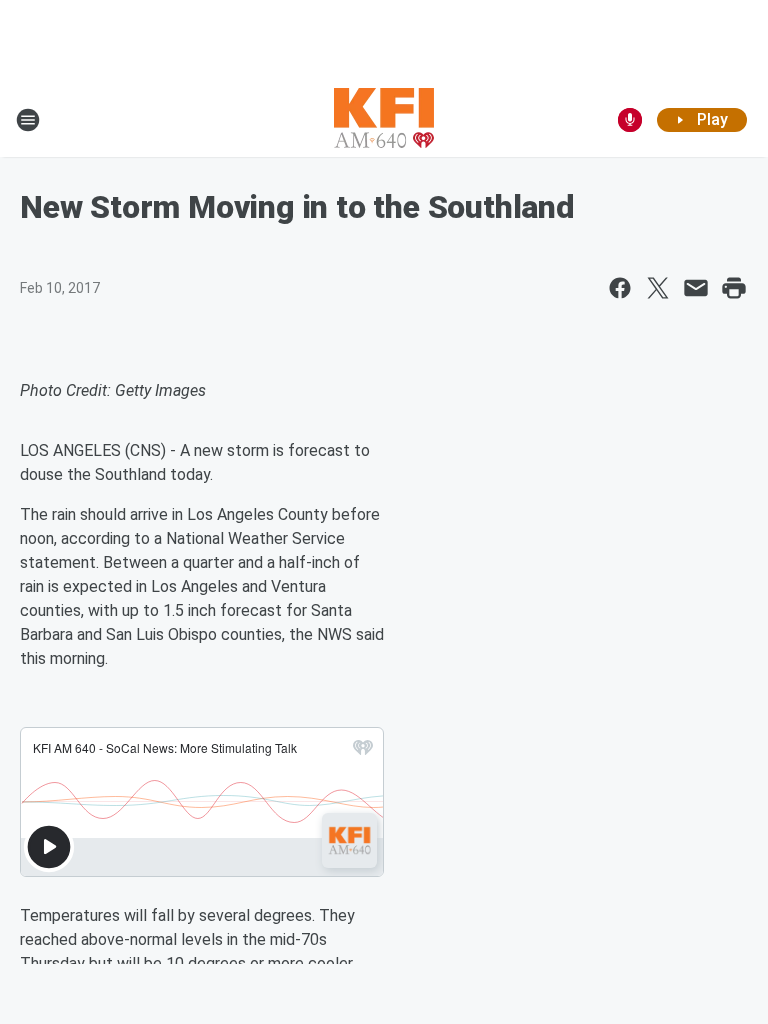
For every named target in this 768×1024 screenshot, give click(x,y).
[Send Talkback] (630, 120)
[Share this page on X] (658, 288)
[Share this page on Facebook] (620, 288)
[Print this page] (734, 288)
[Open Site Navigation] (28, 120)
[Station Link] (384, 120)
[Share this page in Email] (696, 288)
